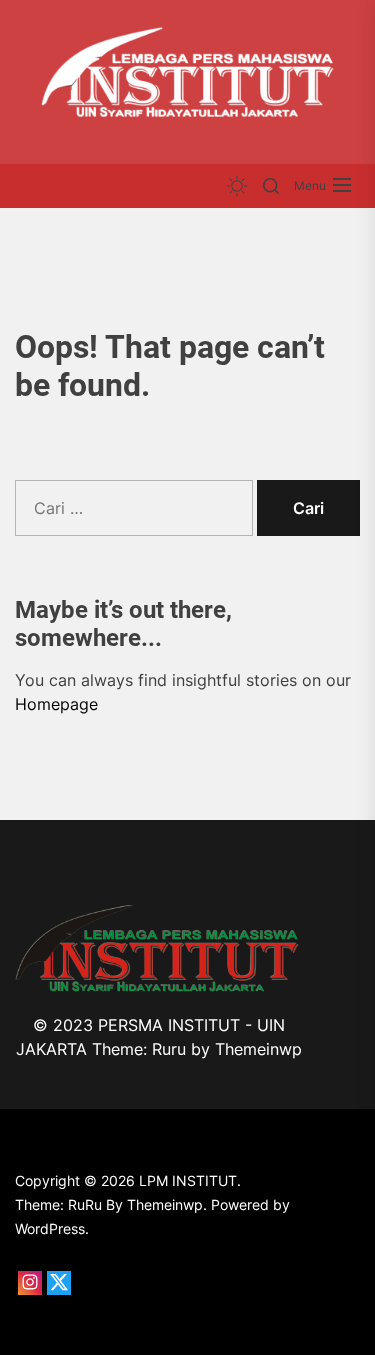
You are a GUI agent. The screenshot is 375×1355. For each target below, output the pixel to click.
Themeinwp (258, 1049)
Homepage (56, 704)
